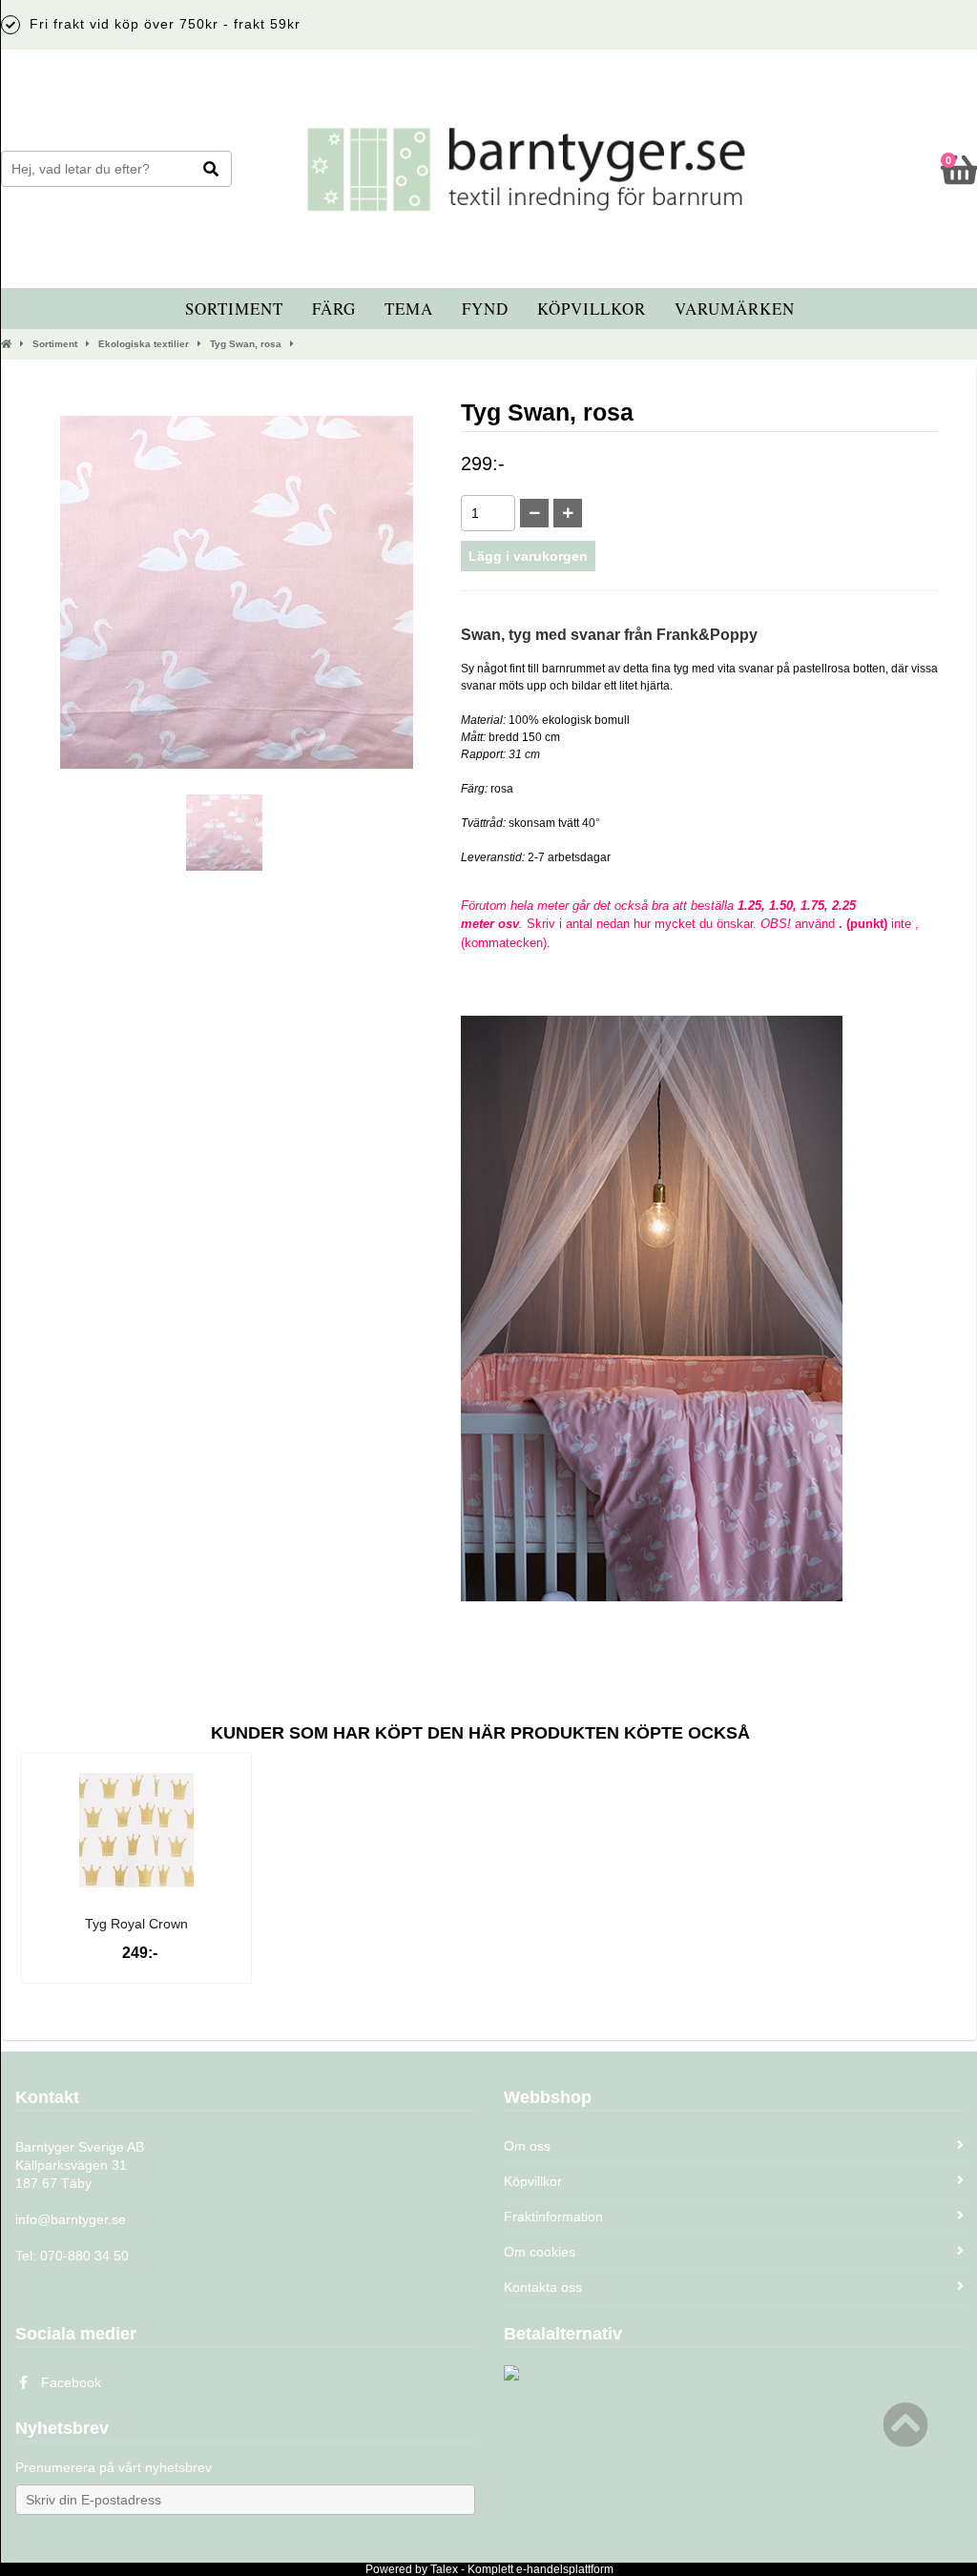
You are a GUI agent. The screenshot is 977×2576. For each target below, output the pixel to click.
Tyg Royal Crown (136, 1924)
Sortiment (234, 309)
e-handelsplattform (565, 2569)
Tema (409, 309)
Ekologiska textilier (144, 344)
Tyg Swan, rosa (246, 344)
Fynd (485, 309)
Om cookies (540, 2252)
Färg (334, 309)
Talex (444, 2569)
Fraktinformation (553, 2216)
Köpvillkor (592, 309)
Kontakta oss (543, 2287)
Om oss (527, 2146)
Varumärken (735, 309)
